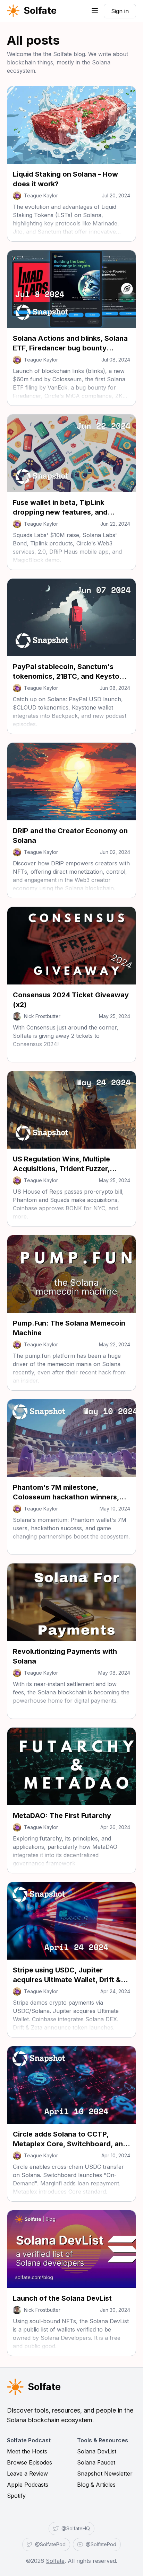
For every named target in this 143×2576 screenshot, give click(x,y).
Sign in (120, 11)
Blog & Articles (96, 2485)
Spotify (16, 2496)
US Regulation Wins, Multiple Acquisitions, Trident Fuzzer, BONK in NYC (61, 1169)
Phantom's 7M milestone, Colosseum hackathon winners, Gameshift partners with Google (67, 1497)
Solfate (40, 11)
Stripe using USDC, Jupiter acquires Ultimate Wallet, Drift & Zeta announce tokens (67, 1980)
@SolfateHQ (76, 2528)
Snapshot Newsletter (105, 2474)
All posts (33, 40)
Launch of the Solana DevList (62, 2298)
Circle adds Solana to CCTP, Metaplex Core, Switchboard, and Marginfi (70, 2144)
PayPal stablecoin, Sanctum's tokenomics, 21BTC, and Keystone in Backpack (70, 676)
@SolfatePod (50, 2544)
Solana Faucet (96, 2462)
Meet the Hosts (27, 2451)
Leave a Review (27, 2474)
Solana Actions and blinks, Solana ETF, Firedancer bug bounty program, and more (70, 348)
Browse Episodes (30, 2462)
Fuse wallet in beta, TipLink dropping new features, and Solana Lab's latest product (60, 512)
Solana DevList (97, 2451)
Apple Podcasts (28, 2485)
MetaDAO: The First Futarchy (62, 1816)
